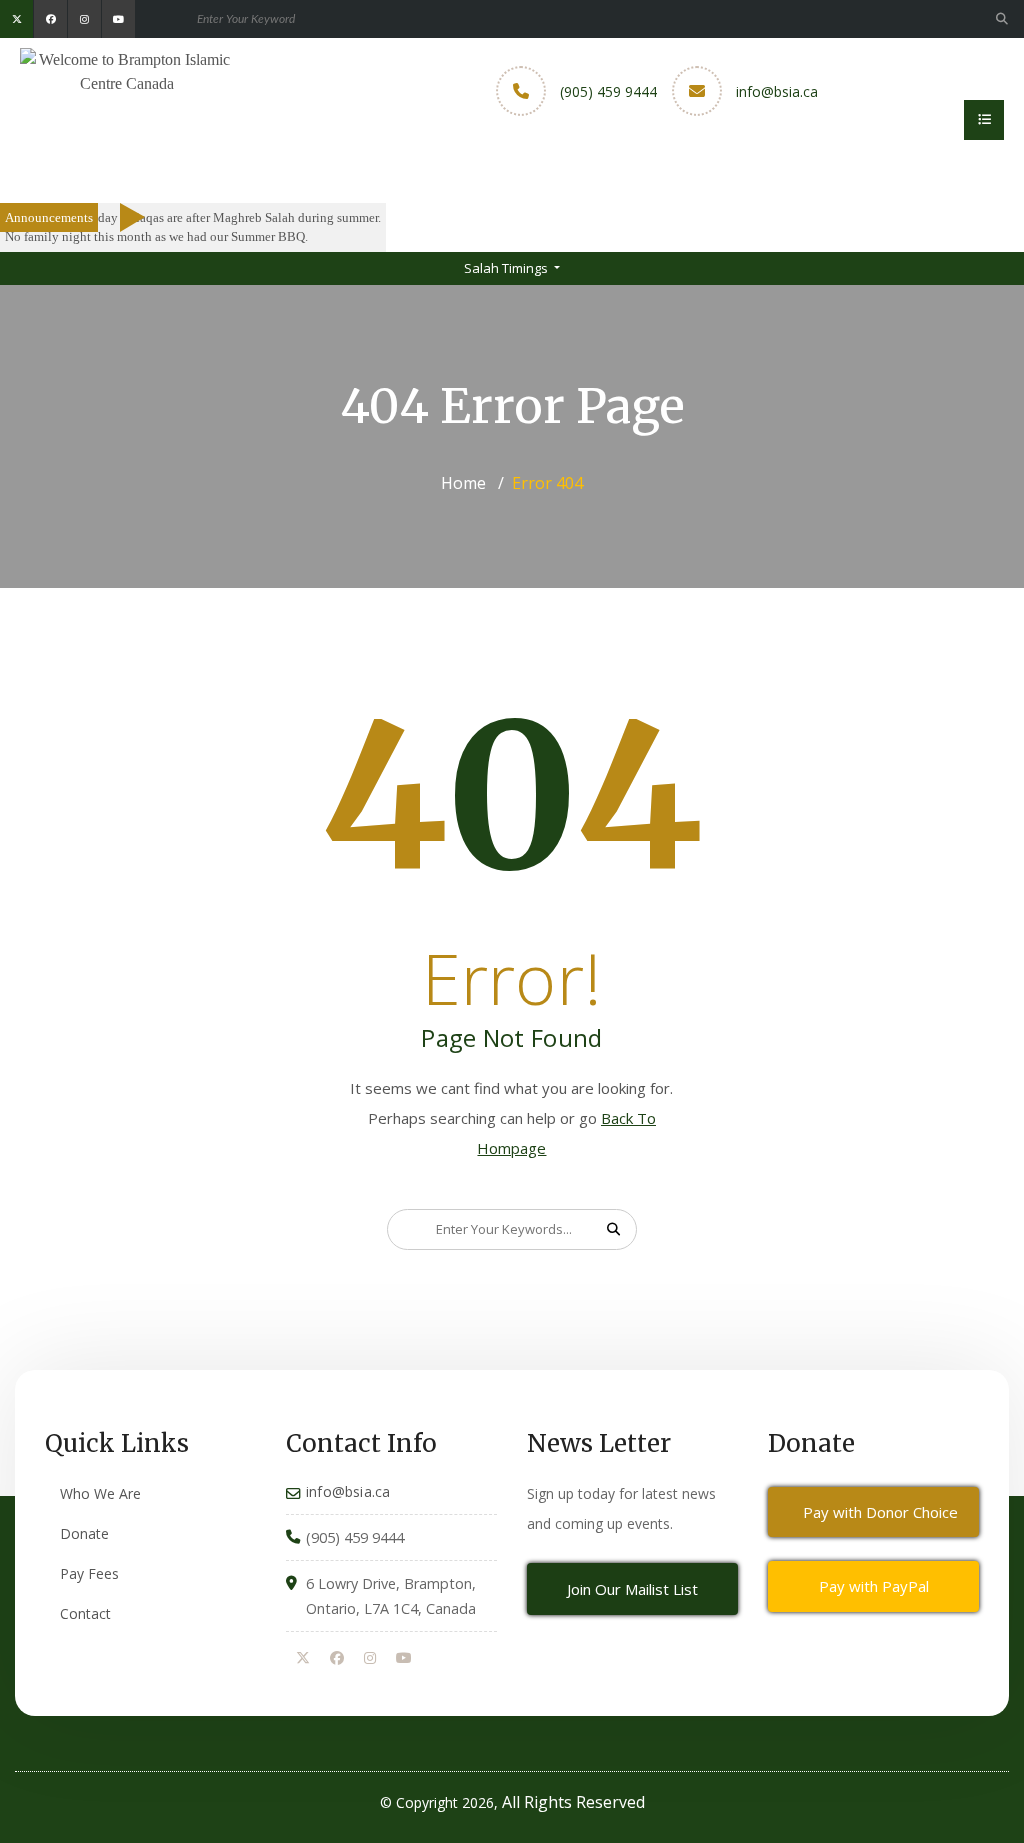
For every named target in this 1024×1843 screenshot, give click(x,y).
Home (463, 483)
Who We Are (100, 1493)
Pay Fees (89, 1573)
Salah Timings (507, 268)
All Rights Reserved (573, 1802)
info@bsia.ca (777, 91)
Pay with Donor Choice (880, 1512)
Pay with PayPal (874, 1586)
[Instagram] (370, 1659)
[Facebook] (337, 1659)
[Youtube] (404, 1659)
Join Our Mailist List (632, 1589)
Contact (85, 1613)
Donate (84, 1533)
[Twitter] (303, 1659)
